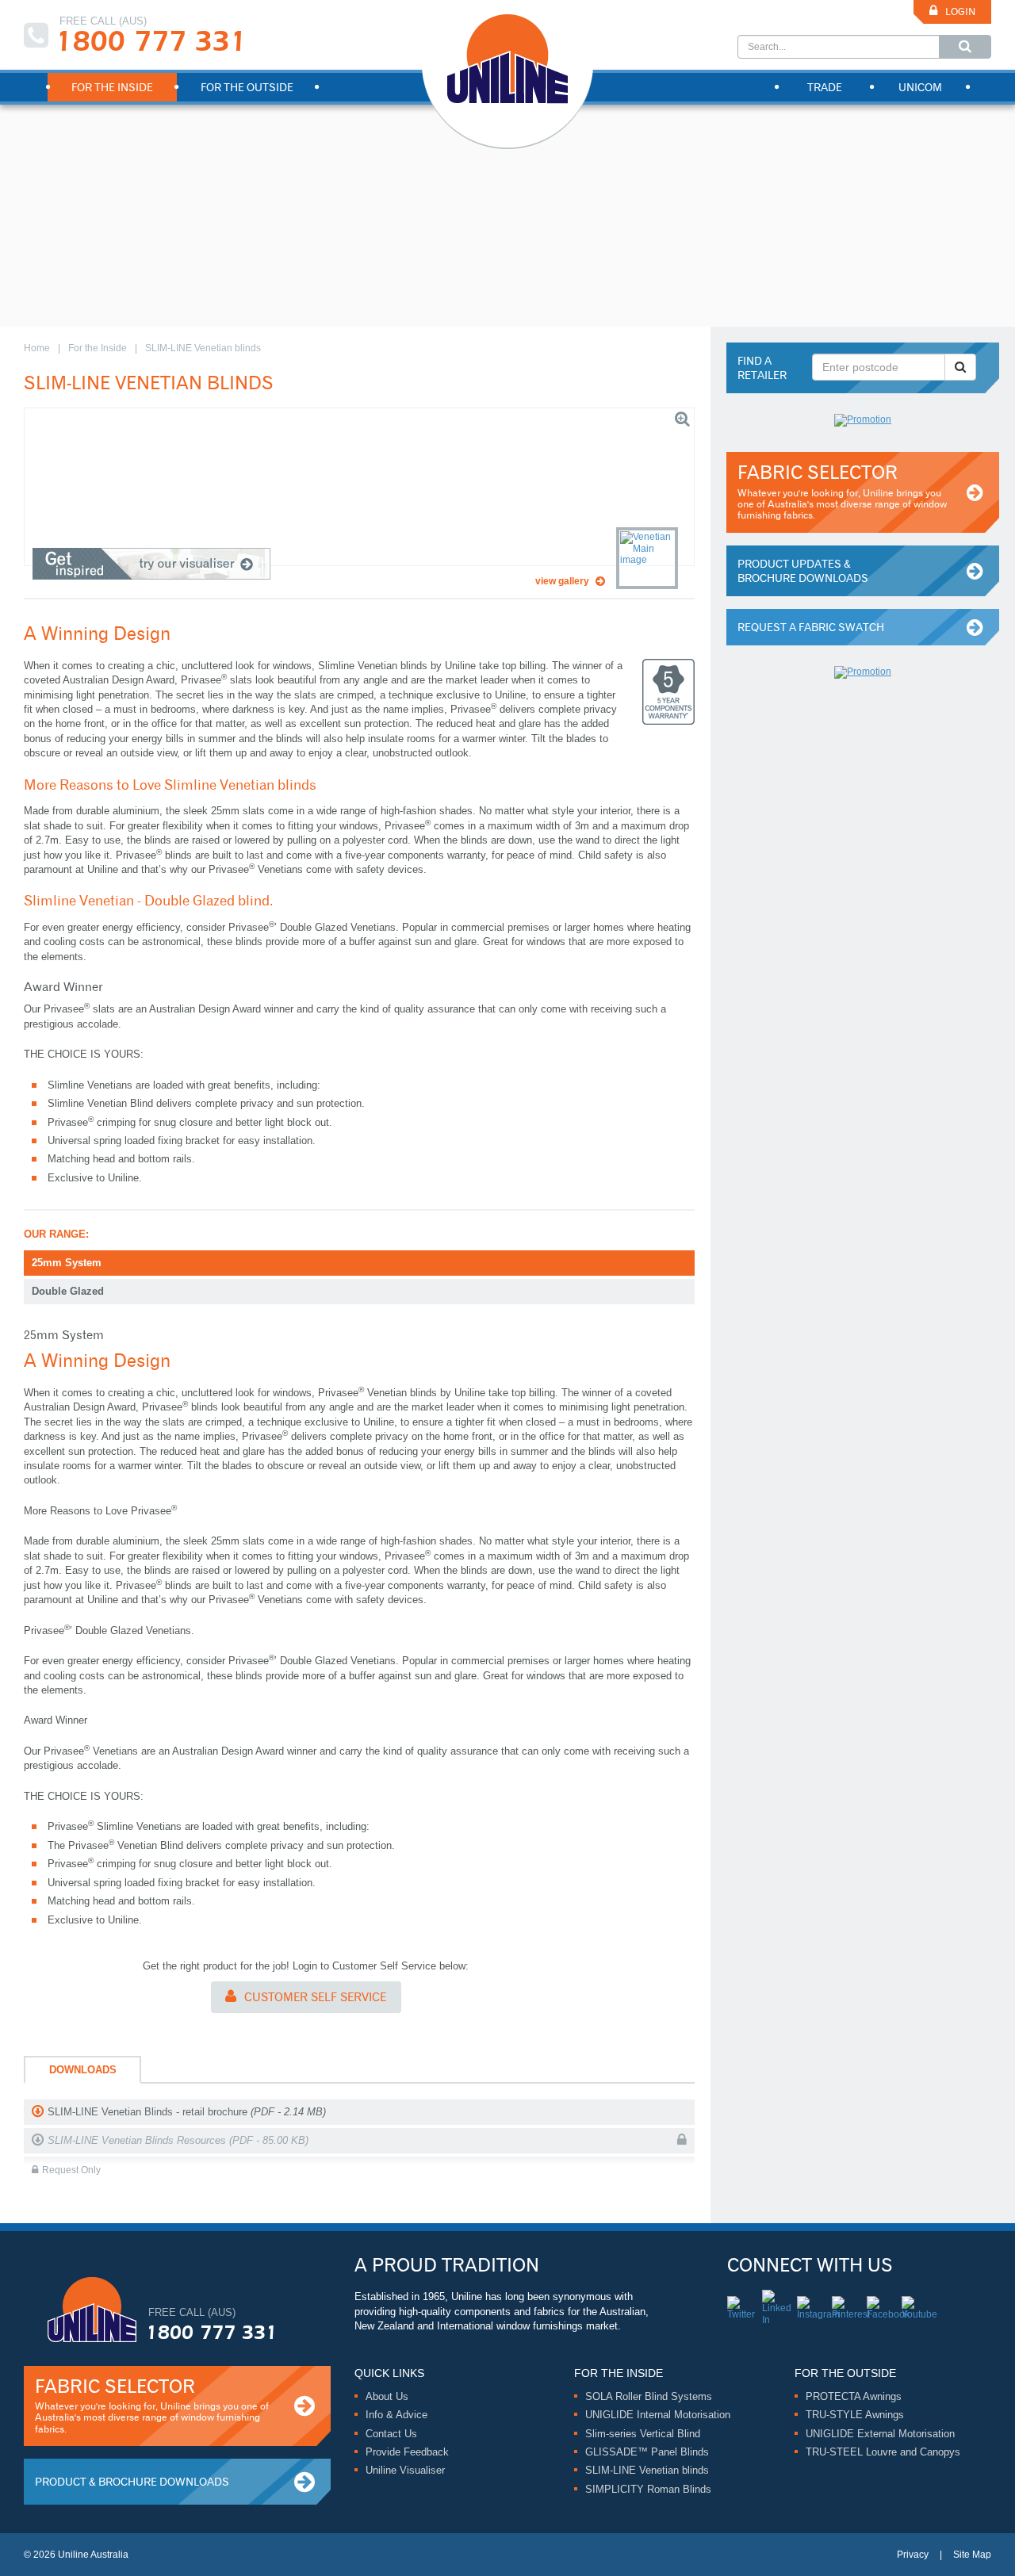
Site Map (972, 2555)
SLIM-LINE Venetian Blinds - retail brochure (187, 2112)
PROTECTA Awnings (854, 2396)
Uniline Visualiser (405, 2470)
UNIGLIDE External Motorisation (880, 2434)
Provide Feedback (407, 2452)
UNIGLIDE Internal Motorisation (658, 2415)
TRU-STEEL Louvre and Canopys (883, 2452)
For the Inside (98, 348)
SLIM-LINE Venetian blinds (647, 2470)
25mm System (67, 1263)
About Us (387, 2396)
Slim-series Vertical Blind (643, 2434)
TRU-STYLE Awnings (855, 2415)
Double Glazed (68, 1291)
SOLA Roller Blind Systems (649, 2396)
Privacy (913, 2555)
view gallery (562, 581)
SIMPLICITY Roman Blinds (648, 2489)
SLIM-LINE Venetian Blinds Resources (178, 2140)
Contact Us (391, 2434)
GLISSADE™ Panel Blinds (647, 2452)
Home (37, 348)
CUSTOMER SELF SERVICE (315, 1997)
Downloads (83, 2070)
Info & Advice (396, 2415)
